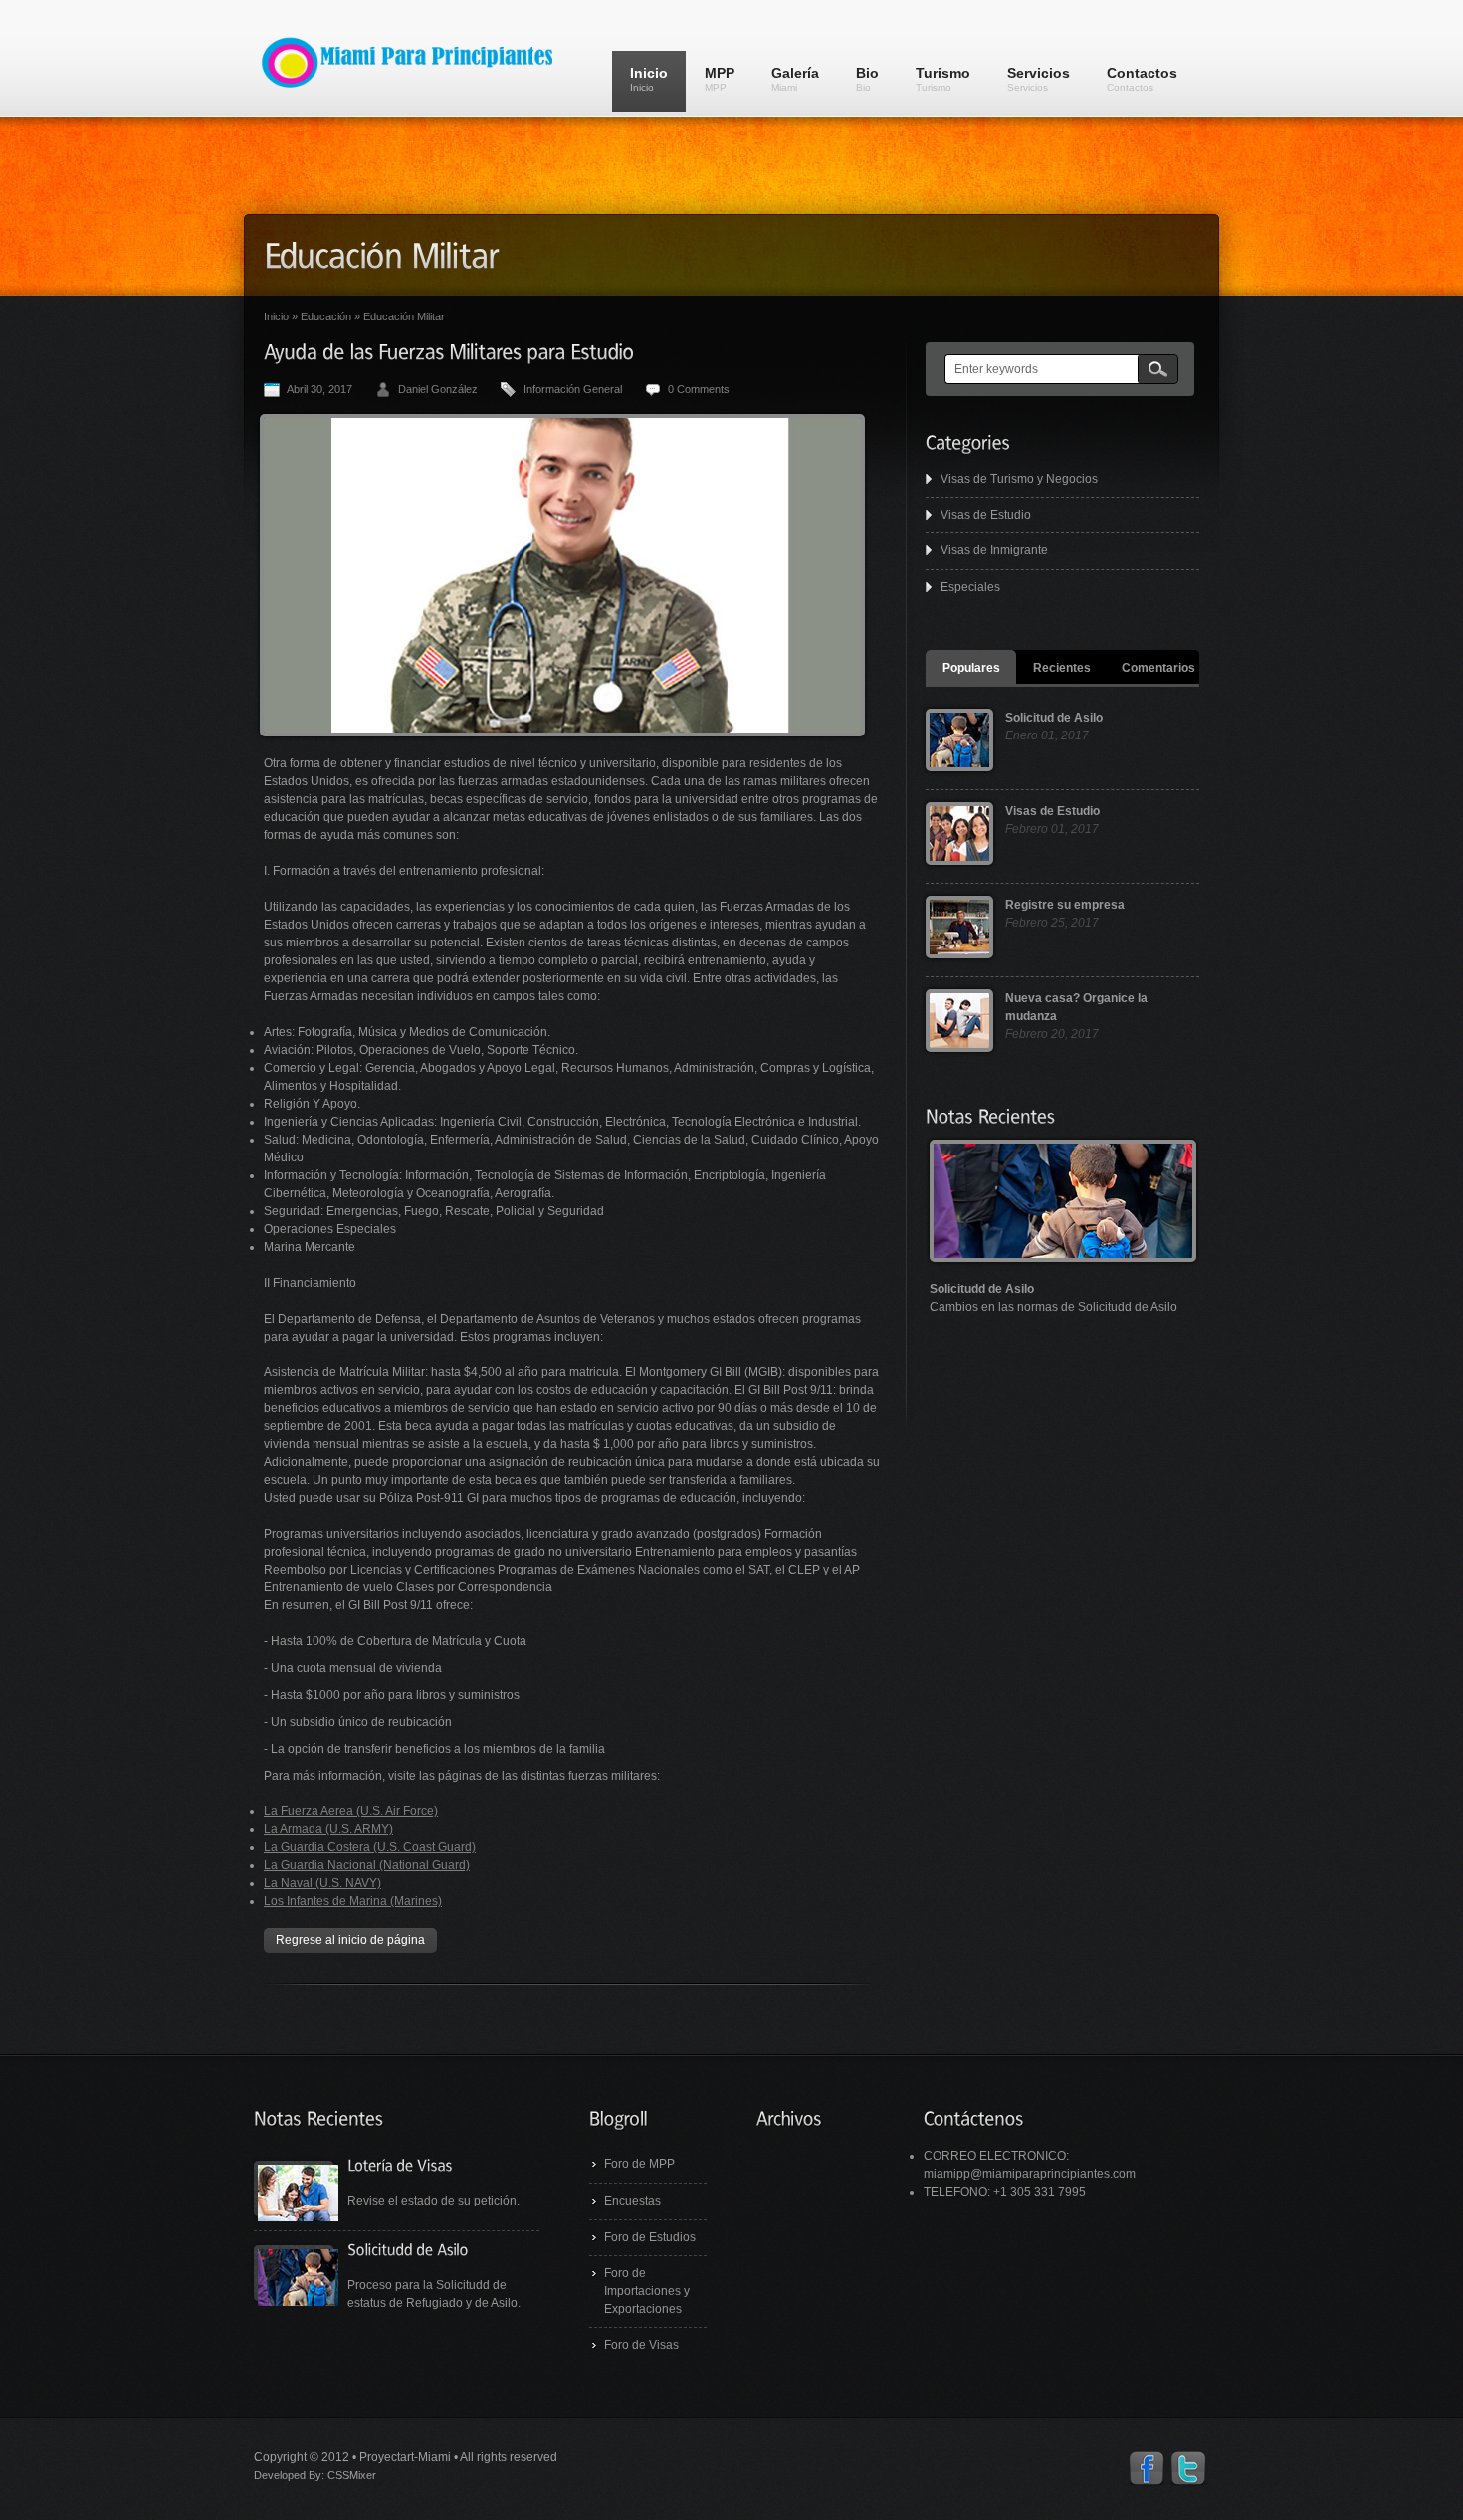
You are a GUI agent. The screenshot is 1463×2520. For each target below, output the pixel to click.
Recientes (1062, 668)
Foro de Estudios (650, 2237)
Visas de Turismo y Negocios (1019, 479)
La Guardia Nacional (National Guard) (367, 1865)
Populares (971, 668)
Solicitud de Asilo (1054, 718)
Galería (795, 79)
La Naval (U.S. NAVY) (322, 1883)
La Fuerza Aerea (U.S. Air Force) (351, 1811)
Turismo (943, 79)
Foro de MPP (639, 2164)
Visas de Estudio (986, 515)
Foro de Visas (641, 2345)
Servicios (1039, 79)
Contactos (1142, 79)
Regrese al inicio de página (350, 1940)
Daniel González (438, 389)
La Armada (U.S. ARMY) (328, 1829)
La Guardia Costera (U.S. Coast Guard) (370, 1847)
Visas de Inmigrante (994, 550)
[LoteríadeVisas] (400, 2164)
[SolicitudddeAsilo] (408, 2249)
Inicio (649, 79)
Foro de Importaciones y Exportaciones (647, 2291)
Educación (326, 316)
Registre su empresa (1065, 905)
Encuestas (632, 2201)
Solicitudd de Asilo (982, 1289)
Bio (867, 79)
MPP (720, 79)
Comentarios (1158, 668)
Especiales (970, 587)
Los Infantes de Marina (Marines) (353, 1901)
